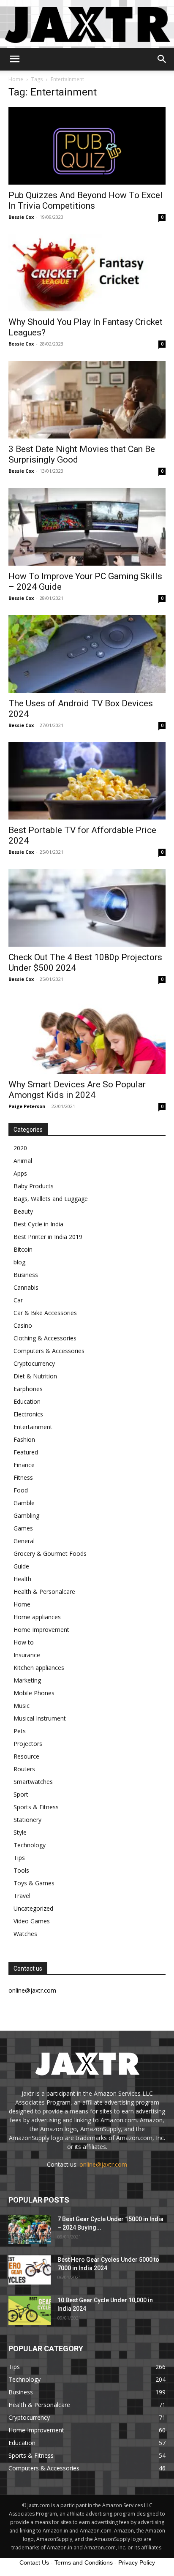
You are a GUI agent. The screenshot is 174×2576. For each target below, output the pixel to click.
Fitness (23, 1477)
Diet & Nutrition (35, 1376)
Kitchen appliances (39, 1668)
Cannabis (26, 1287)
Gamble (24, 1503)
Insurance (27, 1655)
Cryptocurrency (34, 1363)
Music (22, 1706)
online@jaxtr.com (103, 2164)
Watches (25, 1934)
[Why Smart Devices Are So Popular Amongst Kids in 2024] (87, 1035)
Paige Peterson (27, 1106)
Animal (23, 1161)
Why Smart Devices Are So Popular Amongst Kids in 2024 (77, 1090)
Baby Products (34, 1186)
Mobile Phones (34, 1693)
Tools (21, 1870)
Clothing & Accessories (45, 1338)
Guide (21, 1566)
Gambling (26, 1515)
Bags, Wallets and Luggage (51, 1199)
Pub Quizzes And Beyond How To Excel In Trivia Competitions (86, 200)
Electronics (28, 1414)
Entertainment (33, 1427)
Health (22, 1579)
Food (21, 1490)
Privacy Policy (137, 2562)
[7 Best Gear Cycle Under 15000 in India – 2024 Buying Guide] (30, 2229)
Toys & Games (34, 1883)
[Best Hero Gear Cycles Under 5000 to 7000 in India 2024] (30, 2270)
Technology (30, 1845)
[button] (14, 59)
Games (23, 1528)
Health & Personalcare (44, 1592)
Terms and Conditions (84, 2562)
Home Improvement (41, 1630)
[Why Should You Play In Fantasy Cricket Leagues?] (87, 273)
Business (26, 1275)
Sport (21, 1794)
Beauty (23, 1211)
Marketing (27, 1680)
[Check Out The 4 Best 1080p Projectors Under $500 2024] (87, 908)
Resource (26, 1756)
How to (24, 1642)
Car (18, 1300)
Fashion (24, 1439)
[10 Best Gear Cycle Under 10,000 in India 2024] (30, 2311)
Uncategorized (33, 1908)
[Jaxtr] (87, 24)
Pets (20, 1731)
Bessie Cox (21, 217)
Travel (22, 1896)
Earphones (28, 1389)
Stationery (27, 1820)
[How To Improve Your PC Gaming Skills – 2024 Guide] (87, 527)
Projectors (28, 1744)
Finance (24, 1465)
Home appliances (37, 1617)
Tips (19, 1858)
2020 (20, 1148)
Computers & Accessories (49, 1351)
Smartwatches (33, 1782)
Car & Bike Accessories (45, 1313)
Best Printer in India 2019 (48, 1237)
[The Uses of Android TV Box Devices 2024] (87, 654)
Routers (24, 1769)
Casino (23, 1325)
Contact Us (34, 2562)
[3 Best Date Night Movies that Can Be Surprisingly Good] (87, 400)
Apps (20, 1173)
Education (27, 1401)
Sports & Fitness (36, 1807)
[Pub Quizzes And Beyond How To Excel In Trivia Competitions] (87, 146)
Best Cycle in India (38, 1224)
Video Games (32, 1921)
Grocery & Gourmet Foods (50, 1553)
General (24, 1541)
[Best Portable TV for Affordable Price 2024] (87, 781)
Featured (26, 1452)
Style (20, 1832)
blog (19, 1262)
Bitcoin (23, 1249)
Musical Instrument (40, 1718)
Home (16, 79)
